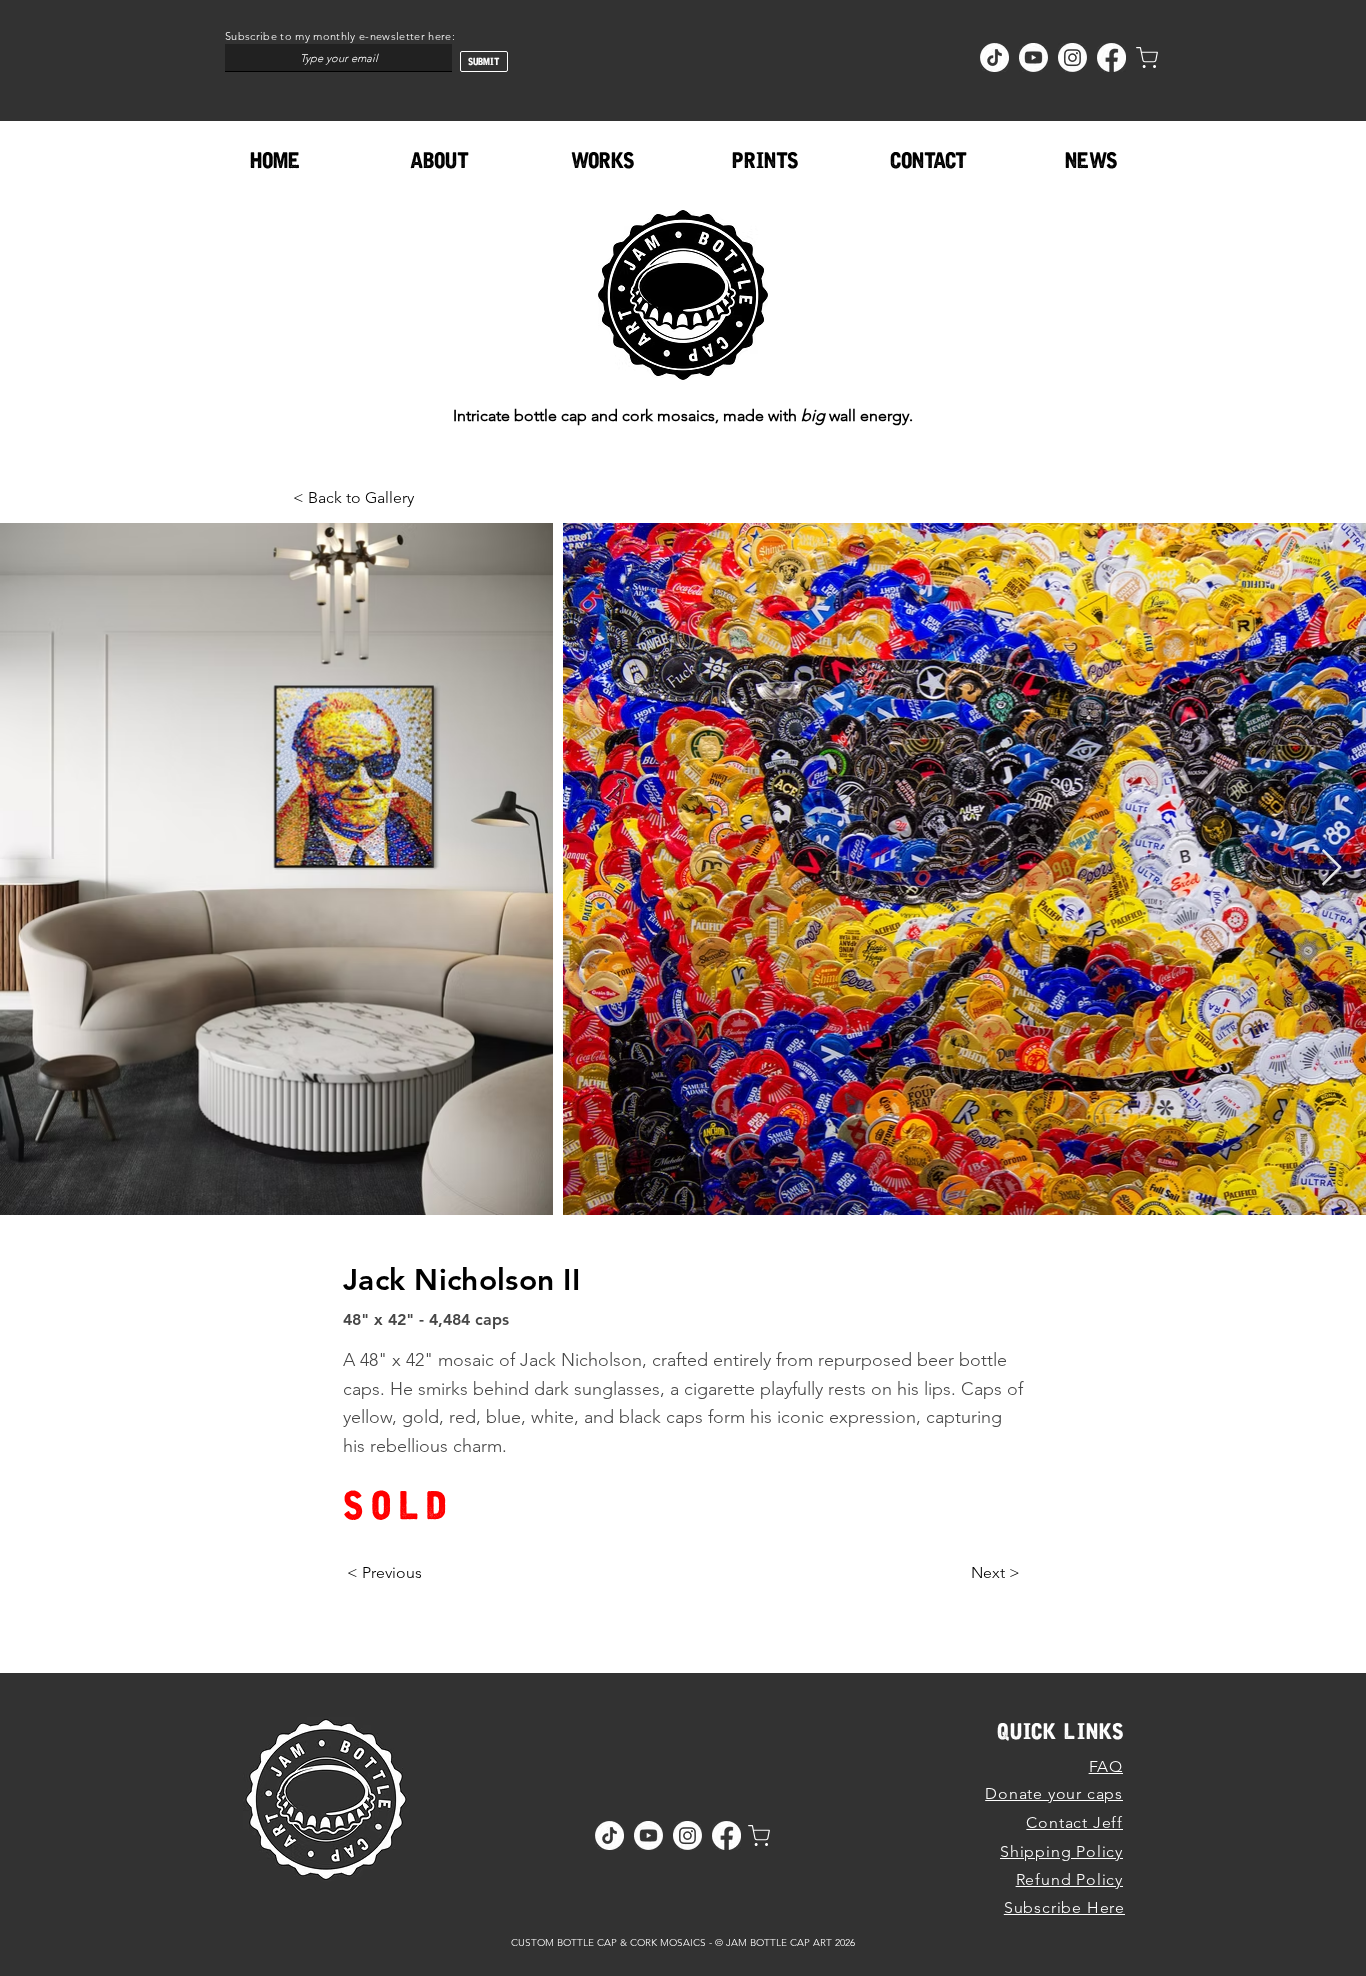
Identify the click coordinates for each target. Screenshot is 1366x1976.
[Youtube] (1033, 57)
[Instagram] (1072, 57)
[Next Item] (1331, 868)
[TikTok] (994, 57)
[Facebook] (1111, 57)
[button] (602, 161)
